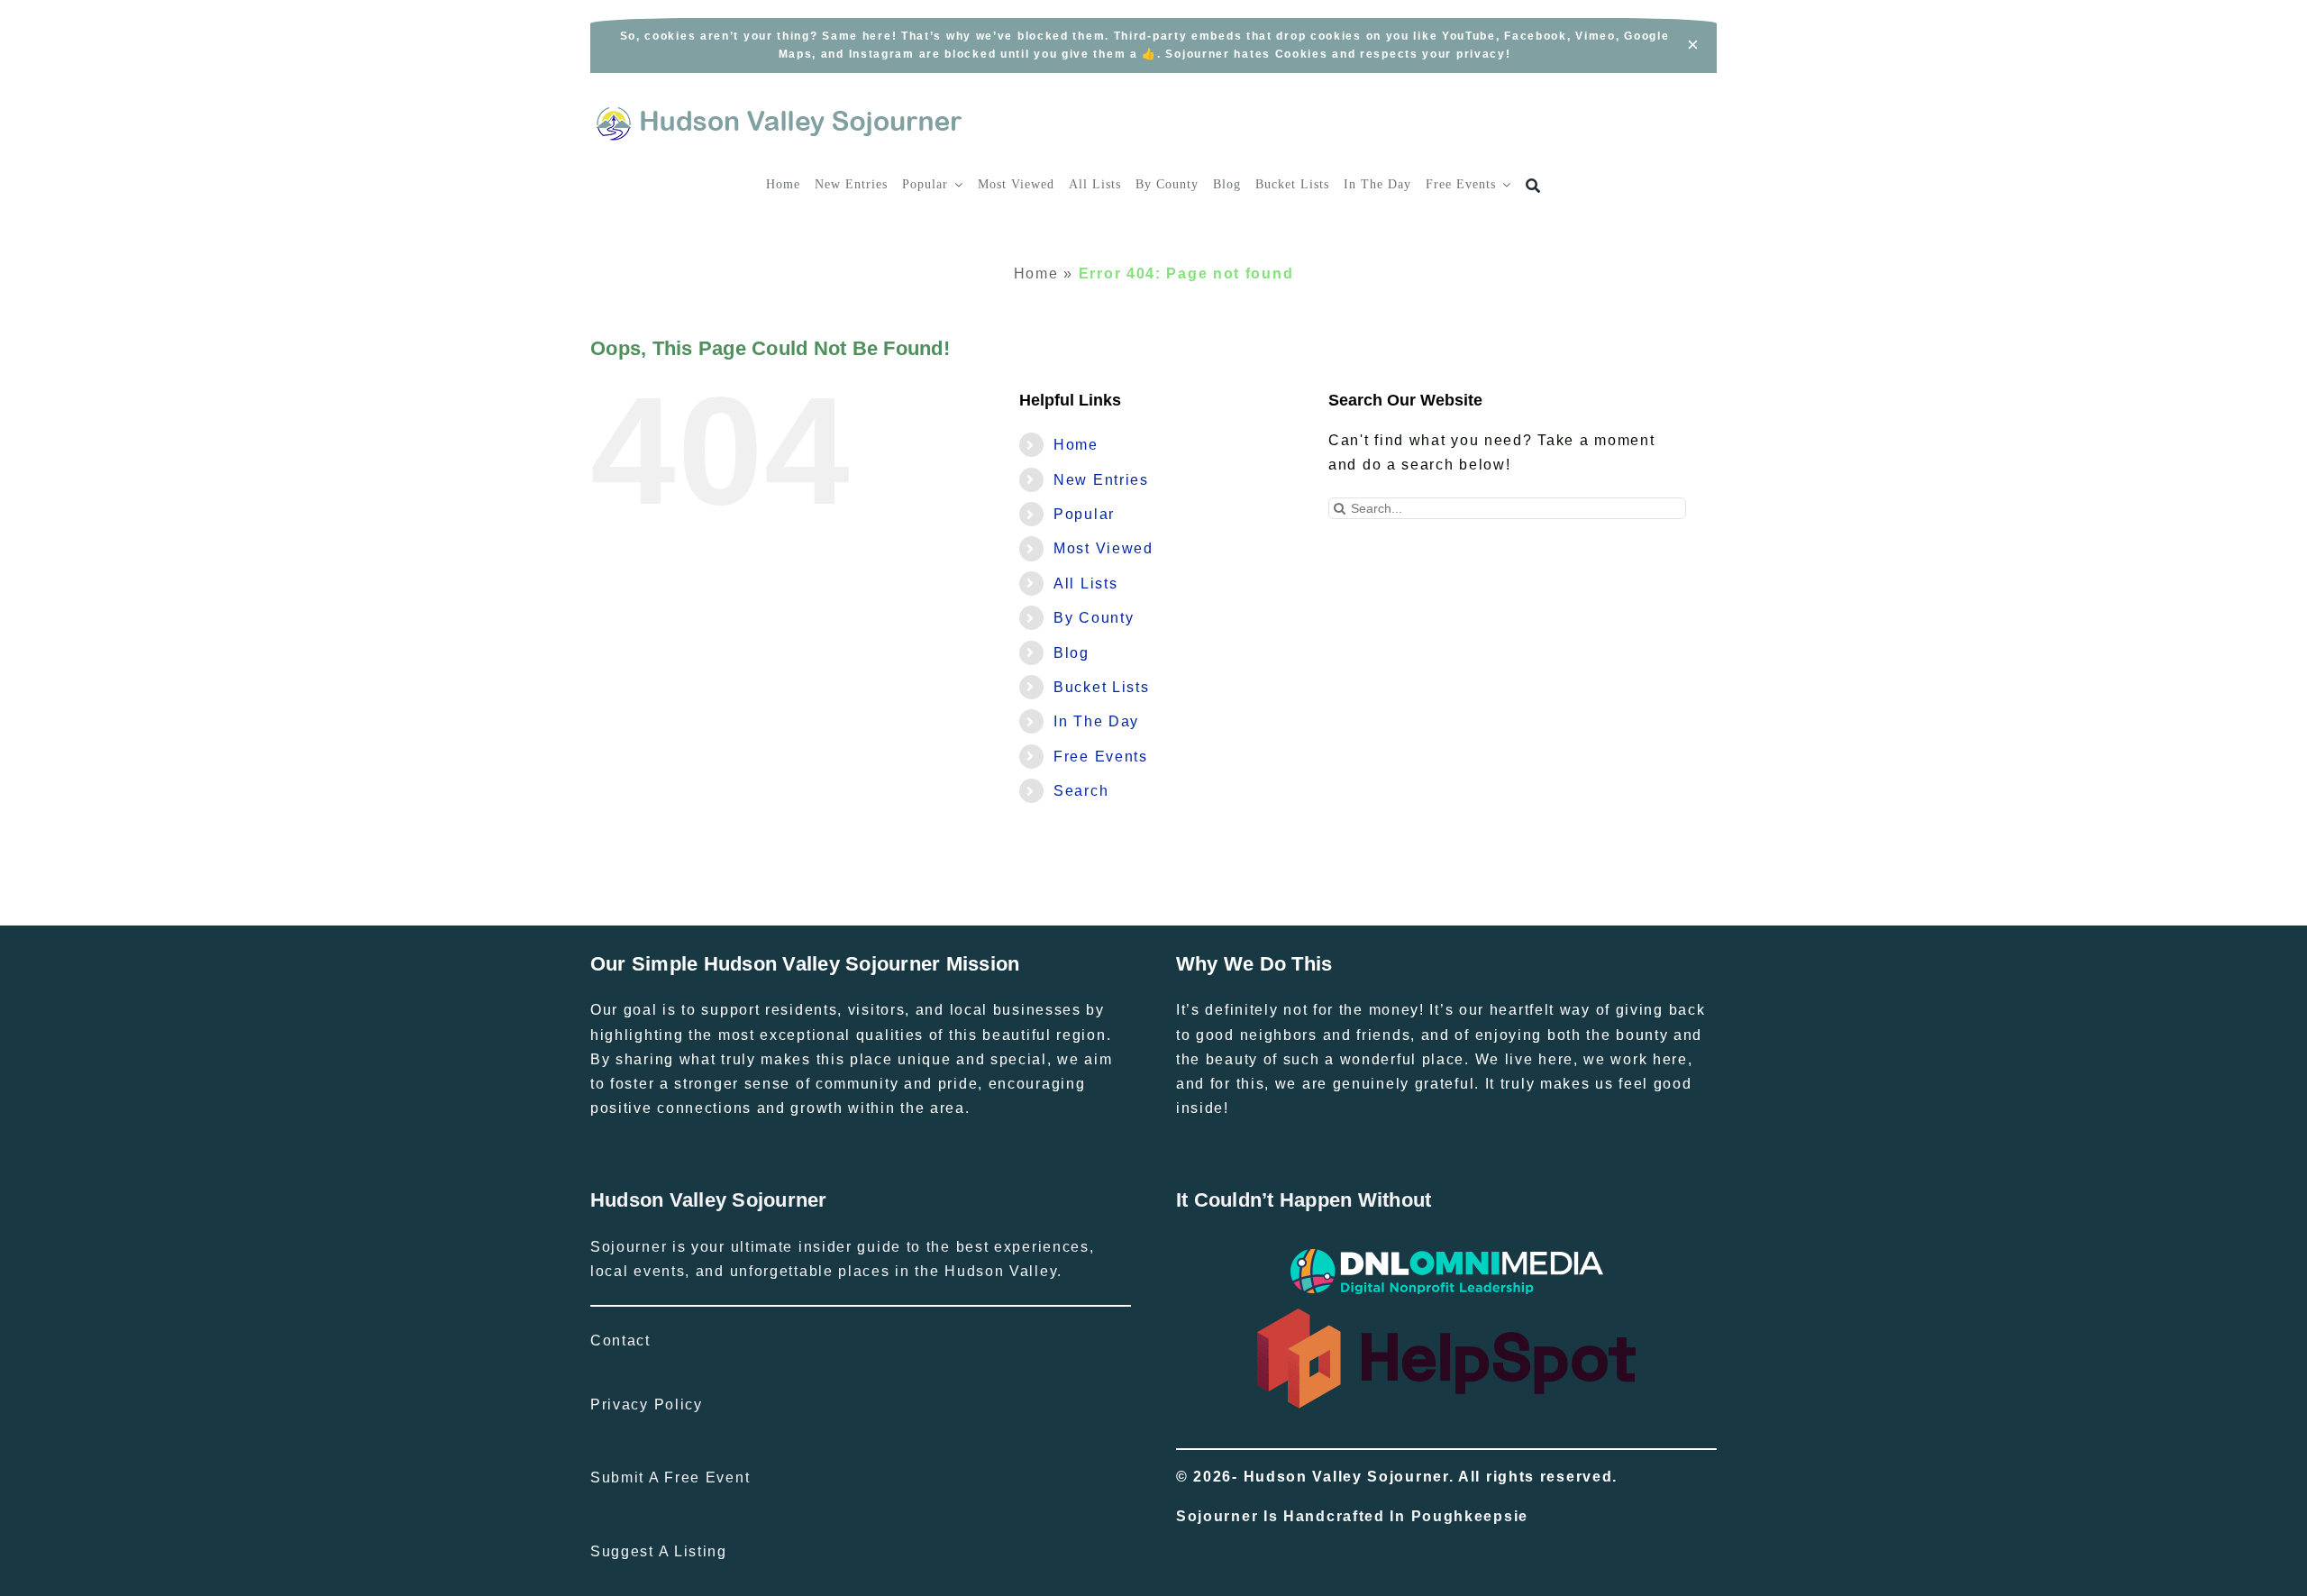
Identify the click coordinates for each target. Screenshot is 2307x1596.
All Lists (1085, 584)
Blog (1071, 653)
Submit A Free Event (670, 1477)
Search (1081, 791)
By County (1094, 618)
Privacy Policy (647, 1404)
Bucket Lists (1101, 687)
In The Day (1096, 721)
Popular (1084, 514)
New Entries (1101, 480)
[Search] (1533, 186)
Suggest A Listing (659, 1551)
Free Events (1101, 757)
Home (1036, 274)
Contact (620, 1341)
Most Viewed (1103, 548)
